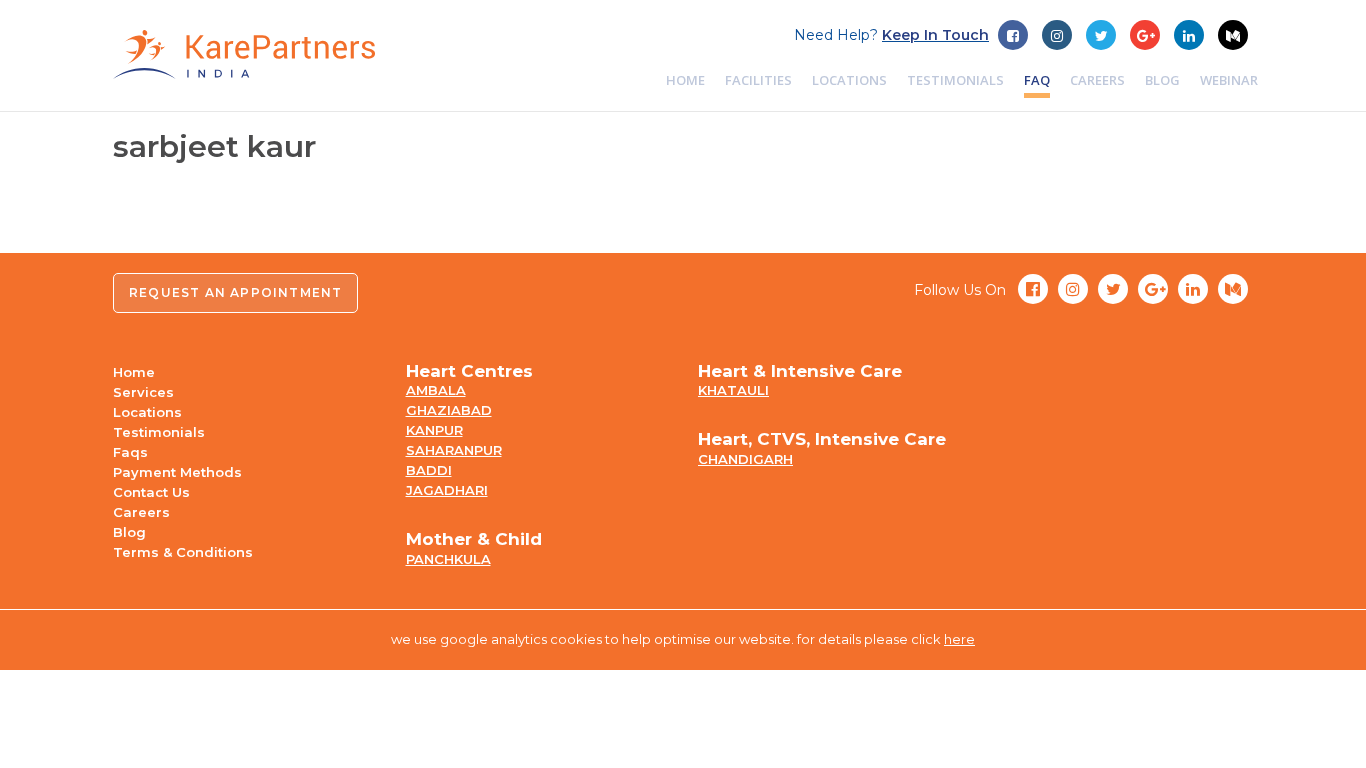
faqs (130, 452)
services (143, 392)
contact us (151, 492)
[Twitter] (1057, 35)
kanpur (434, 430)
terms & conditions (183, 552)
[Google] (1145, 35)
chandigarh (745, 459)
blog (1162, 80)
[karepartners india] (244, 54)
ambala (436, 390)
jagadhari (447, 490)
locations (849, 80)
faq (1037, 80)
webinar (1229, 80)
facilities (758, 80)
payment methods (177, 472)
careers (1097, 80)
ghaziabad (449, 410)
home (685, 80)
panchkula (448, 559)
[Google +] (1101, 35)
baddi (429, 470)
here (959, 639)
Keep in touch (935, 35)
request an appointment (235, 292)
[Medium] (1233, 35)
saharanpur (454, 450)
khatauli (733, 390)
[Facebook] (1013, 35)
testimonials (955, 80)
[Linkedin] (1189, 35)
